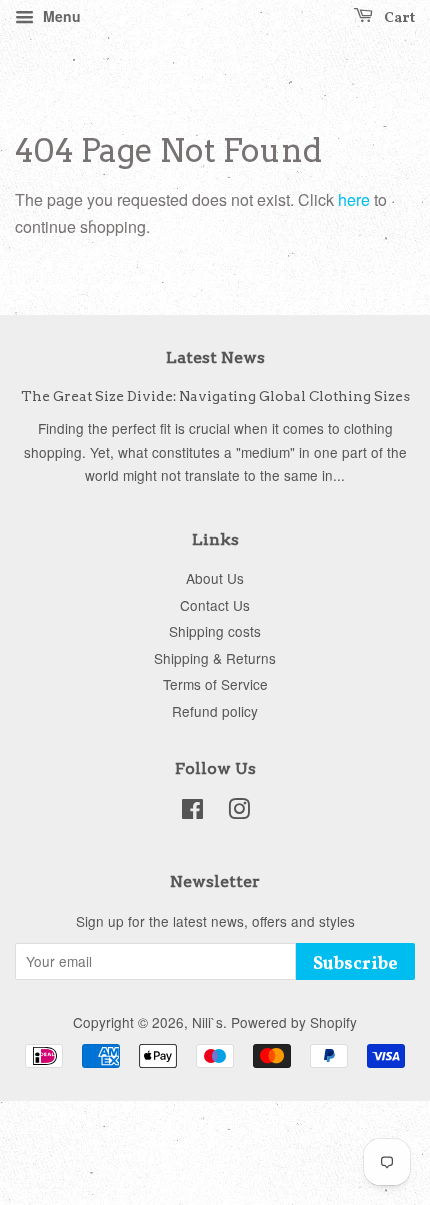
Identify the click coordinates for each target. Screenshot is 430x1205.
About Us (215, 578)
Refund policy (215, 711)
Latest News (215, 357)
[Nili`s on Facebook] (192, 812)
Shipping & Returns (215, 658)
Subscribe (355, 964)
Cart (398, 18)
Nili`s (207, 1022)
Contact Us (215, 605)
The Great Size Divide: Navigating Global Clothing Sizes (215, 396)
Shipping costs (215, 631)
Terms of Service (215, 684)
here (354, 199)
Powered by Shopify (294, 1022)
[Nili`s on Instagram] (239, 812)
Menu (60, 16)
